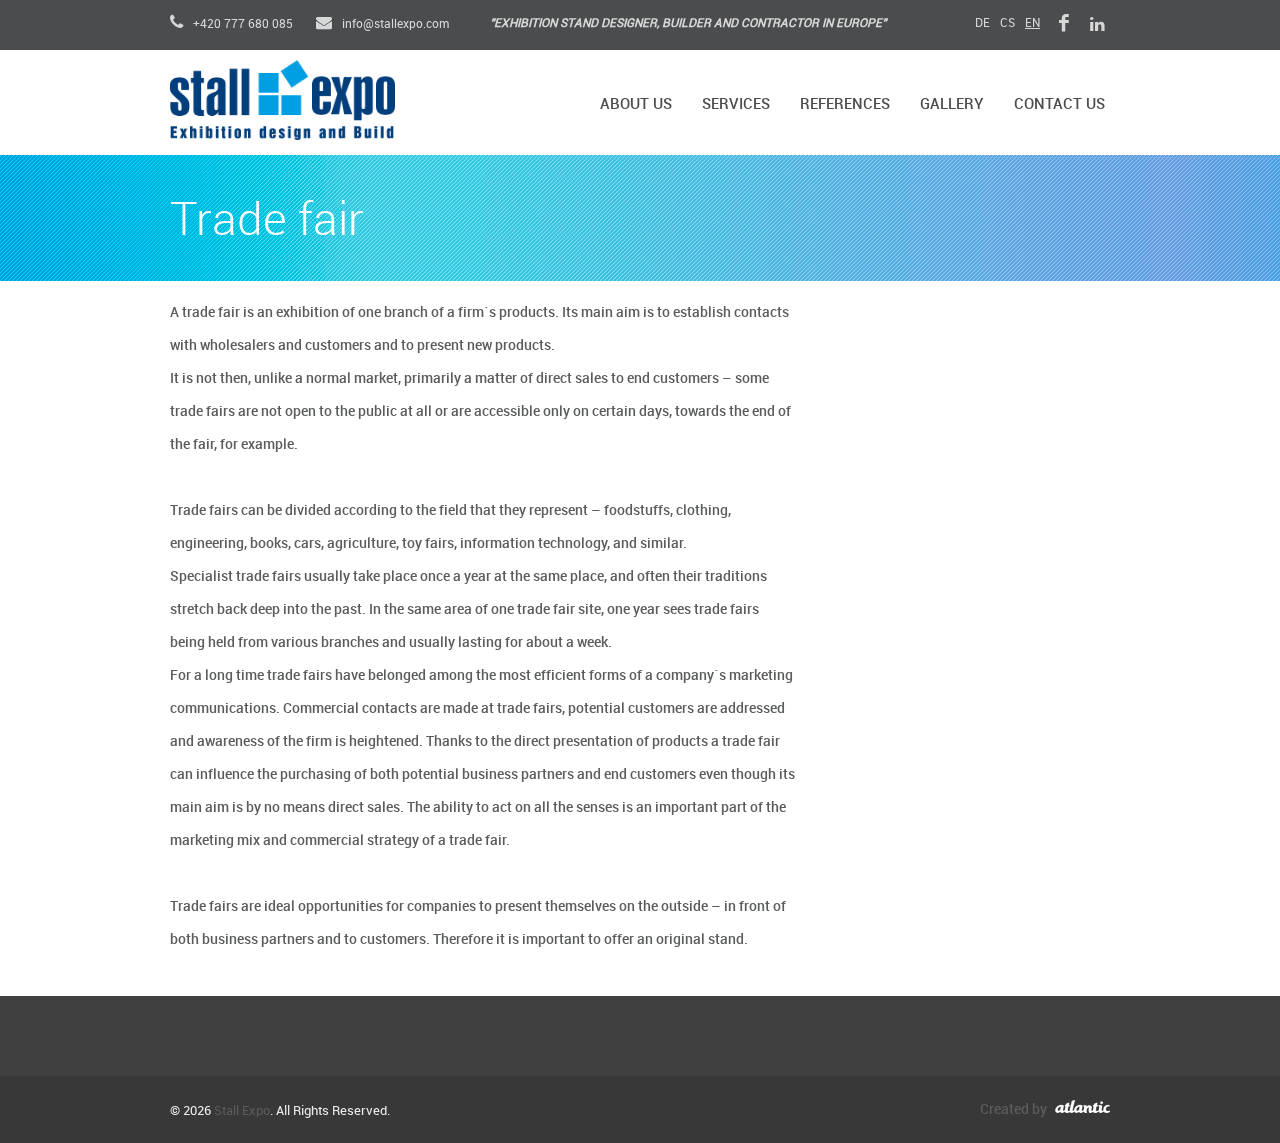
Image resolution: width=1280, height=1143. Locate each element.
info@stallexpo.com (394, 24)
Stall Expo (242, 1111)
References (845, 105)
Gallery (952, 105)
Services (736, 105)
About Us (636, 105)
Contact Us (1059, 105)
